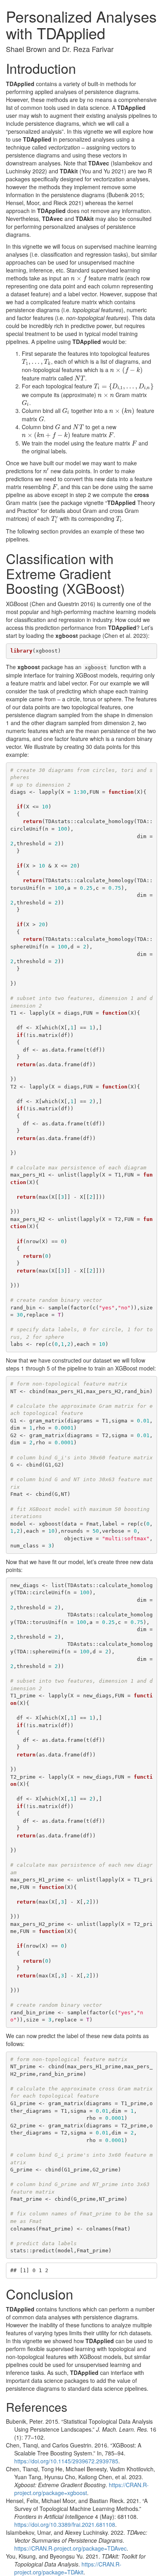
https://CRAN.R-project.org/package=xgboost (81, 2489)
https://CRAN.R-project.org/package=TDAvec (70, 2548)
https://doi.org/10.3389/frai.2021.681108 (65, 2524)
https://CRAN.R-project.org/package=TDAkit (68, 2568)
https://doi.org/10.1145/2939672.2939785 (66, 2461)
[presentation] (79, 278)
